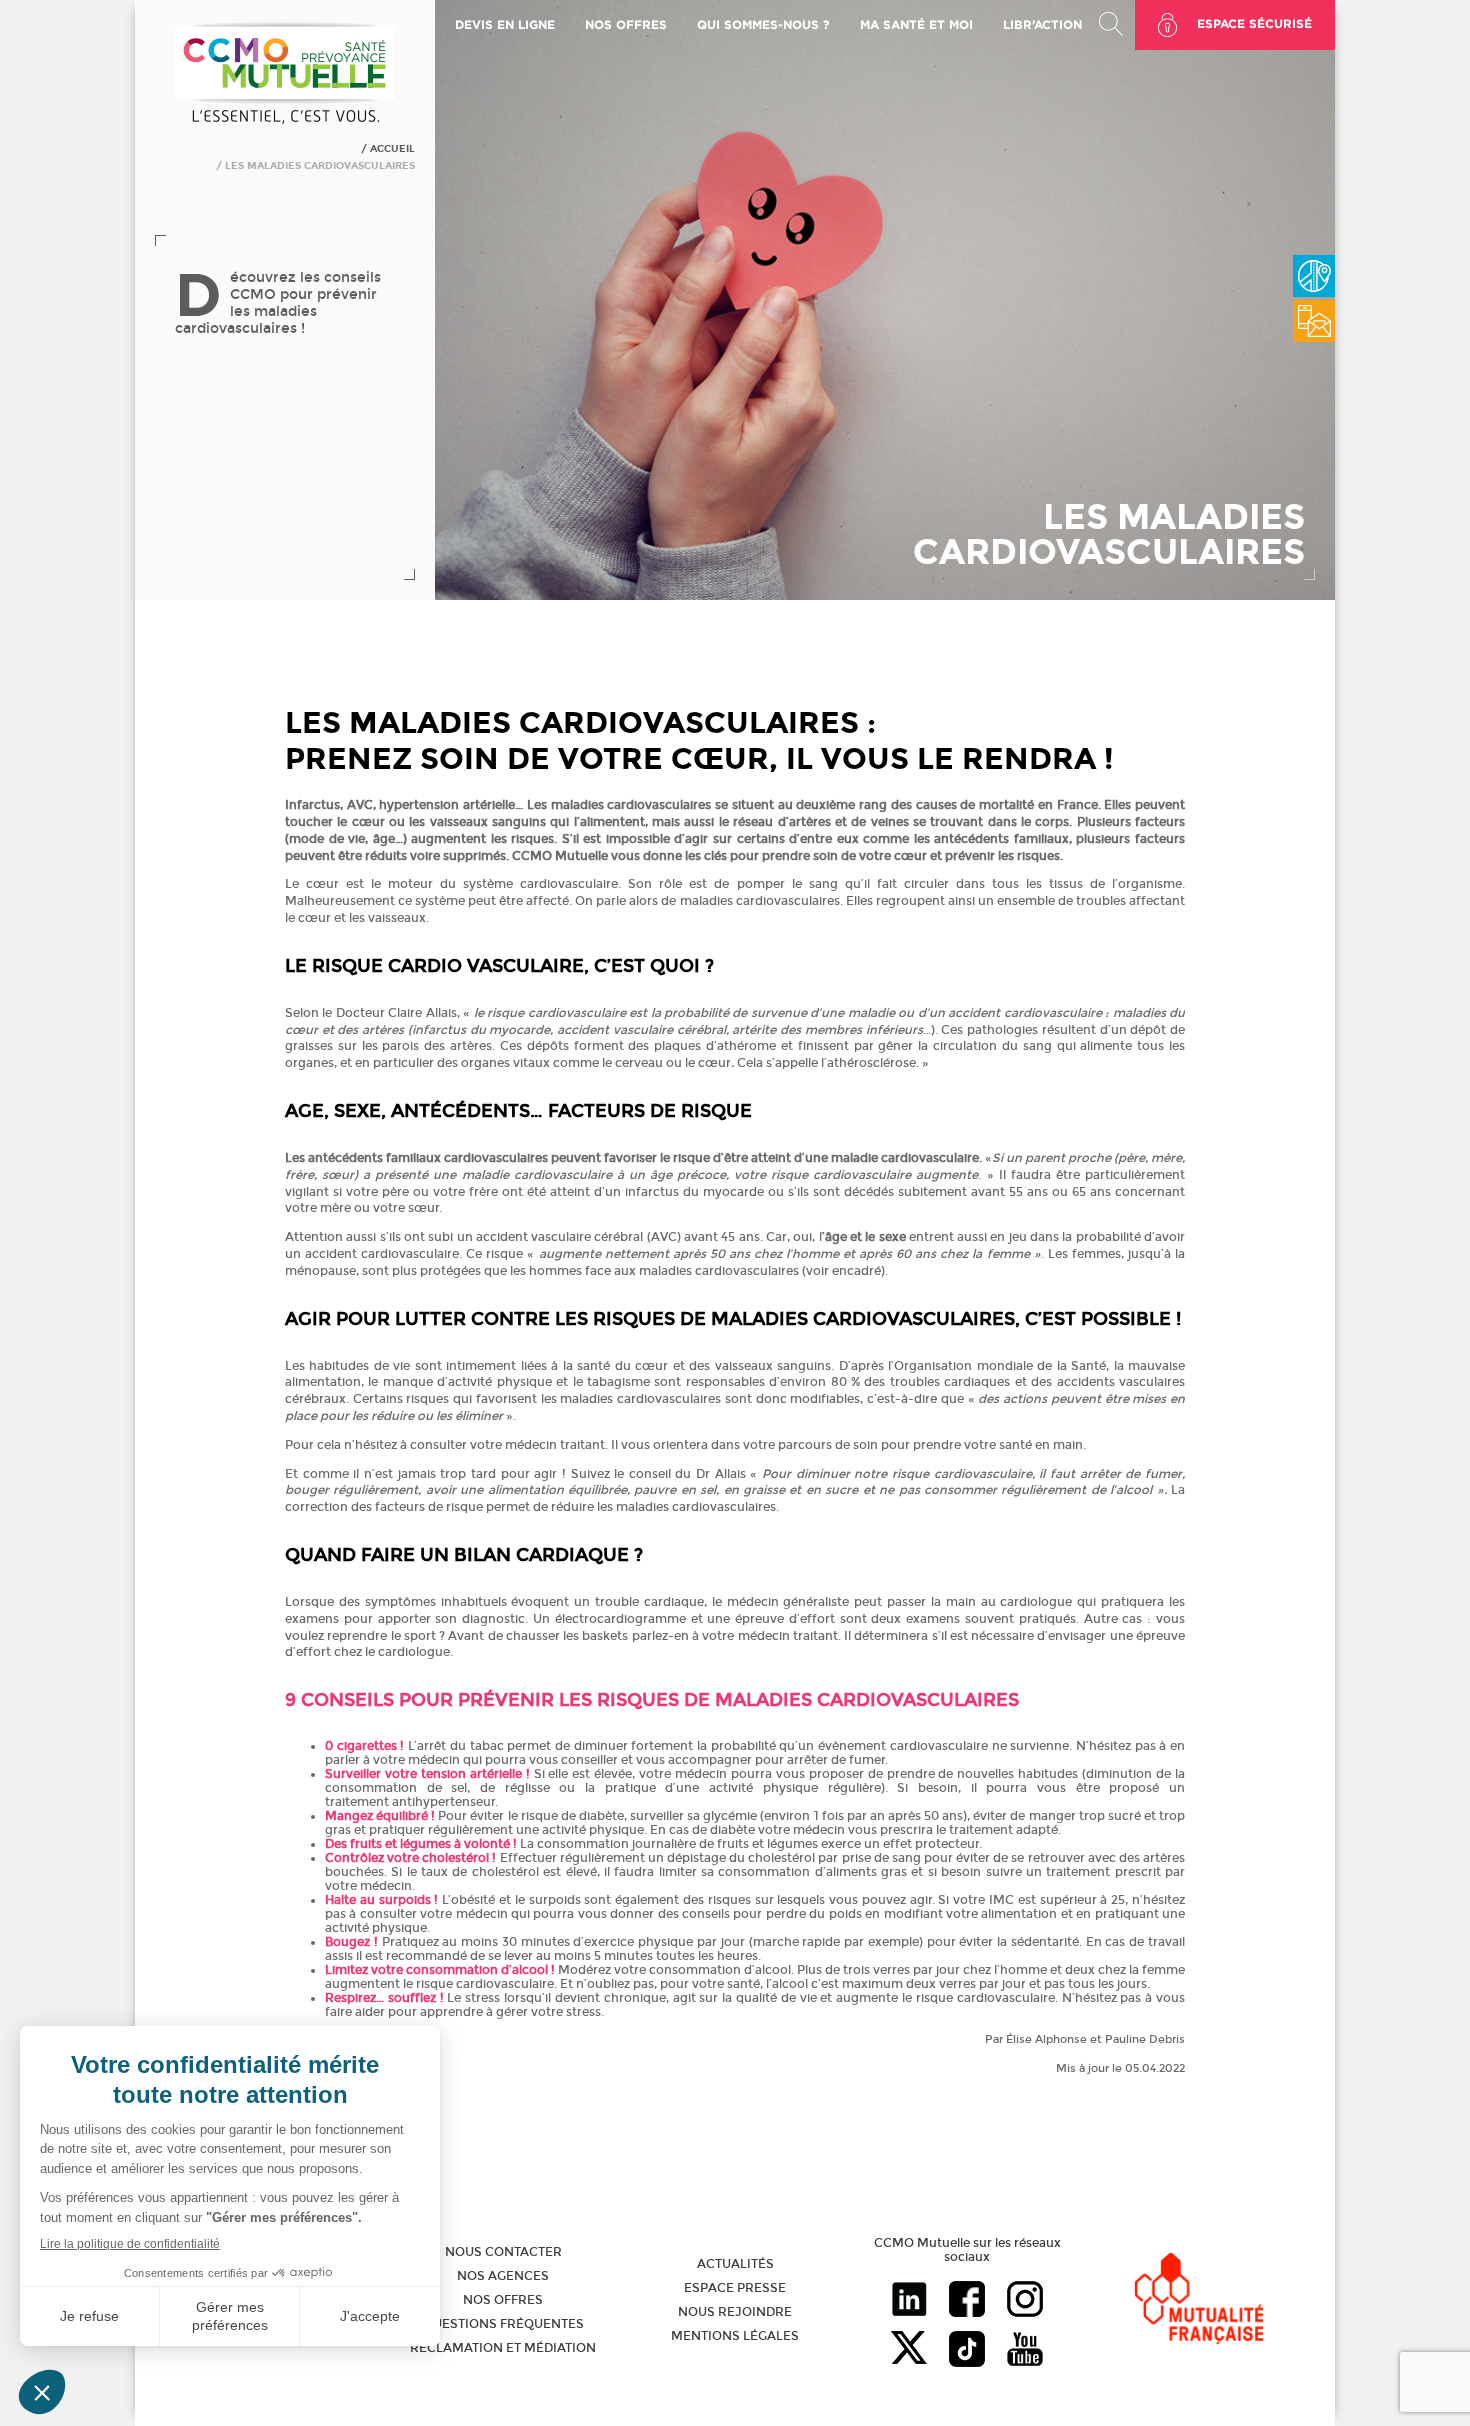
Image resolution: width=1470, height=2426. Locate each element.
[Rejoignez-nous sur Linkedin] (909, 2301)
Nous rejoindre (735, 2312)
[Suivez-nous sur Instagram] (1025, 2301)
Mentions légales (735, 2336)
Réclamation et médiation (503, 2348)
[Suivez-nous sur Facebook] (967, 2301)
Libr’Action (1042, 24)
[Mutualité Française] (1199, 2300)
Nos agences (503, 2276)
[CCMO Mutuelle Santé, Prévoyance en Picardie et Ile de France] (285, 121)
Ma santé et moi (916, 24)
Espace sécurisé (1254, 23)
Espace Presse (735, 2288)
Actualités (735, 2264)
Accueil (392, 149)
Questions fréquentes (503, 2324)
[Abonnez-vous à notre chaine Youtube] (1025, 2351)
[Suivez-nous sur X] (909, 2351)
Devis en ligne (505, 24)
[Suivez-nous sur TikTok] (967, 2351)
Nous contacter (503, 2252)
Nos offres (503, 2300)
